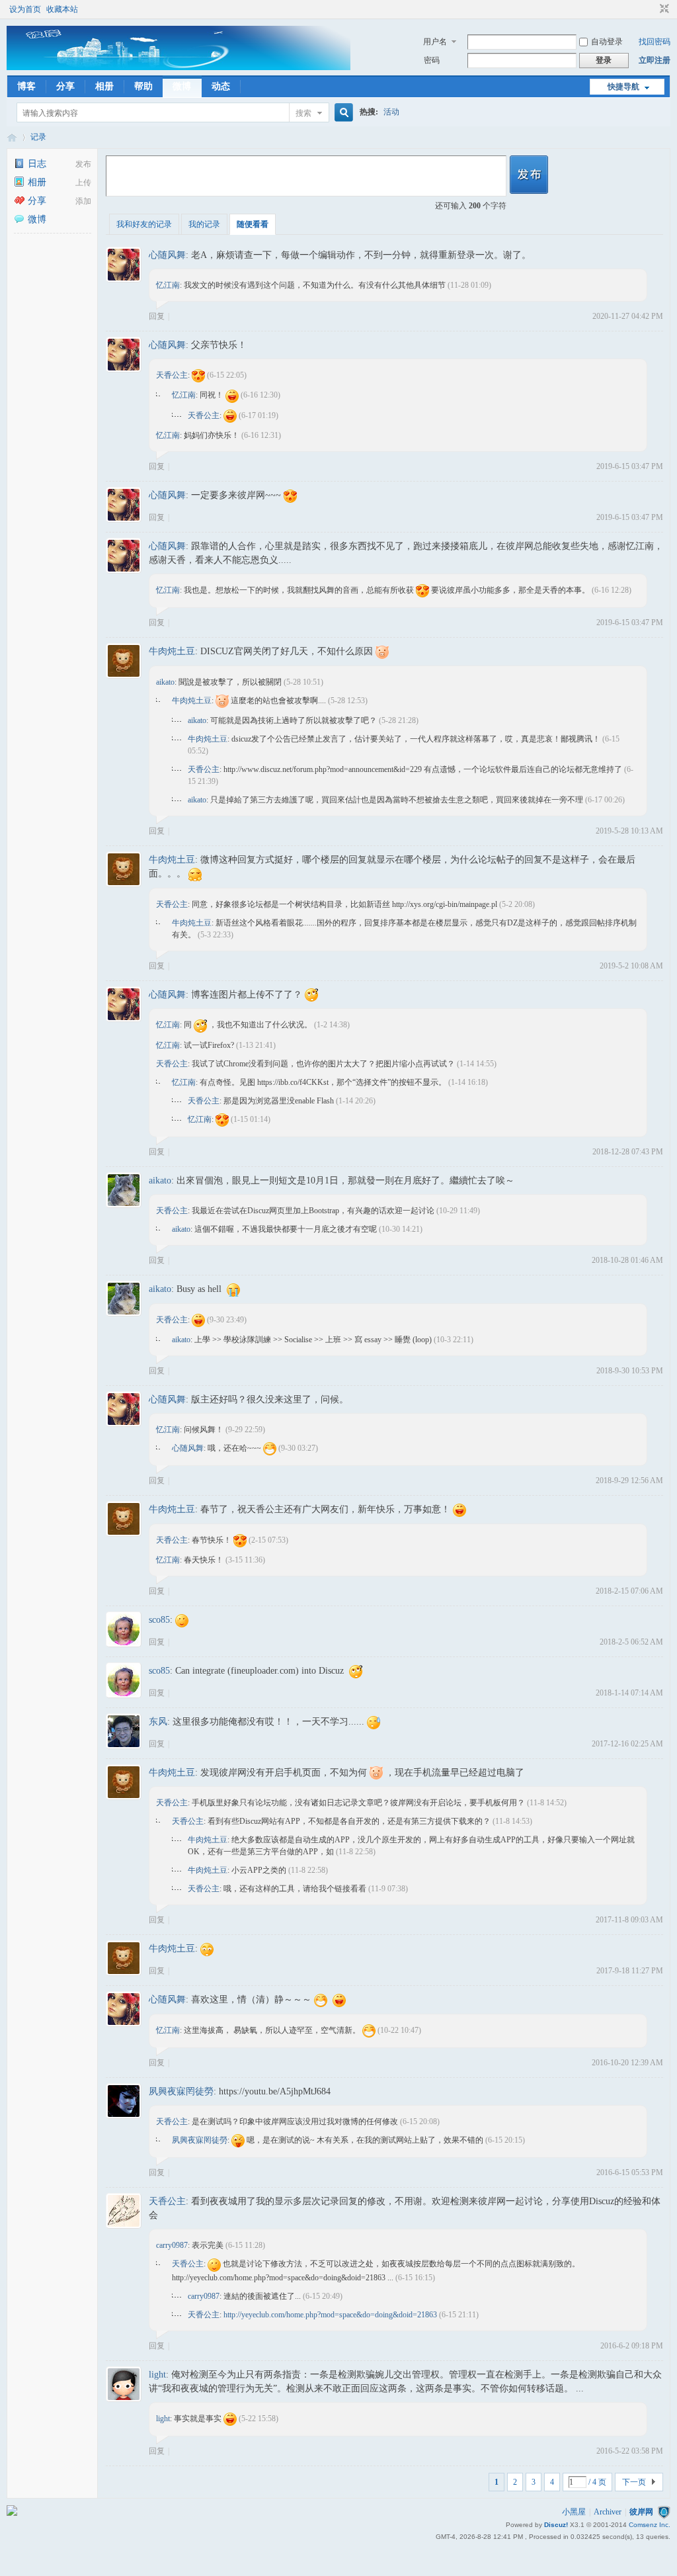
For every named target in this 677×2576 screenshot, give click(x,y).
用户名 (435, 42)
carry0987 (172, 2245)
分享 (65, 86)
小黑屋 (574, 2512)
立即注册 (655, 60)
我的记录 (204, 224)
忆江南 (168, 285)
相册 (104, 86)
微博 (182, 86)
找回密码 (655, 42)
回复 (157, 316)
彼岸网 (12, 137)
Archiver (608, 2512)
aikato (165, 682)
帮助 (143, 86)
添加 (83, 201)
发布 (83, 164)
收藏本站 (62, 9)
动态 (221, 86)
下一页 (634, 2482)
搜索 (303, 113)
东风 (158, 1722)
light (157, 2375)
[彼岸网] (179, 67)
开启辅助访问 (652, 9)
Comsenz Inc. (650, 2525)
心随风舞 (167, 255)
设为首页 (25, 9)
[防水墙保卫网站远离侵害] (664, 2512)
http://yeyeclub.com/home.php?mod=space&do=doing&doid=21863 (330, 2315)
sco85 (159, 1620)
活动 (391, 112)
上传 (83, 183)
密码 (432, 60)
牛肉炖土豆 (172, 651)
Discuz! (556, 2525)
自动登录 (607, 42)
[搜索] (342, 113)
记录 (38, 137)
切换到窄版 (663, 9)
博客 (26, 86)
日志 (37, 164)
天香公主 (172, 375)
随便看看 (253, 224)
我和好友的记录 (144, 224)
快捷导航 (623, 87)
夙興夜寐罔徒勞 (181, 2091)
